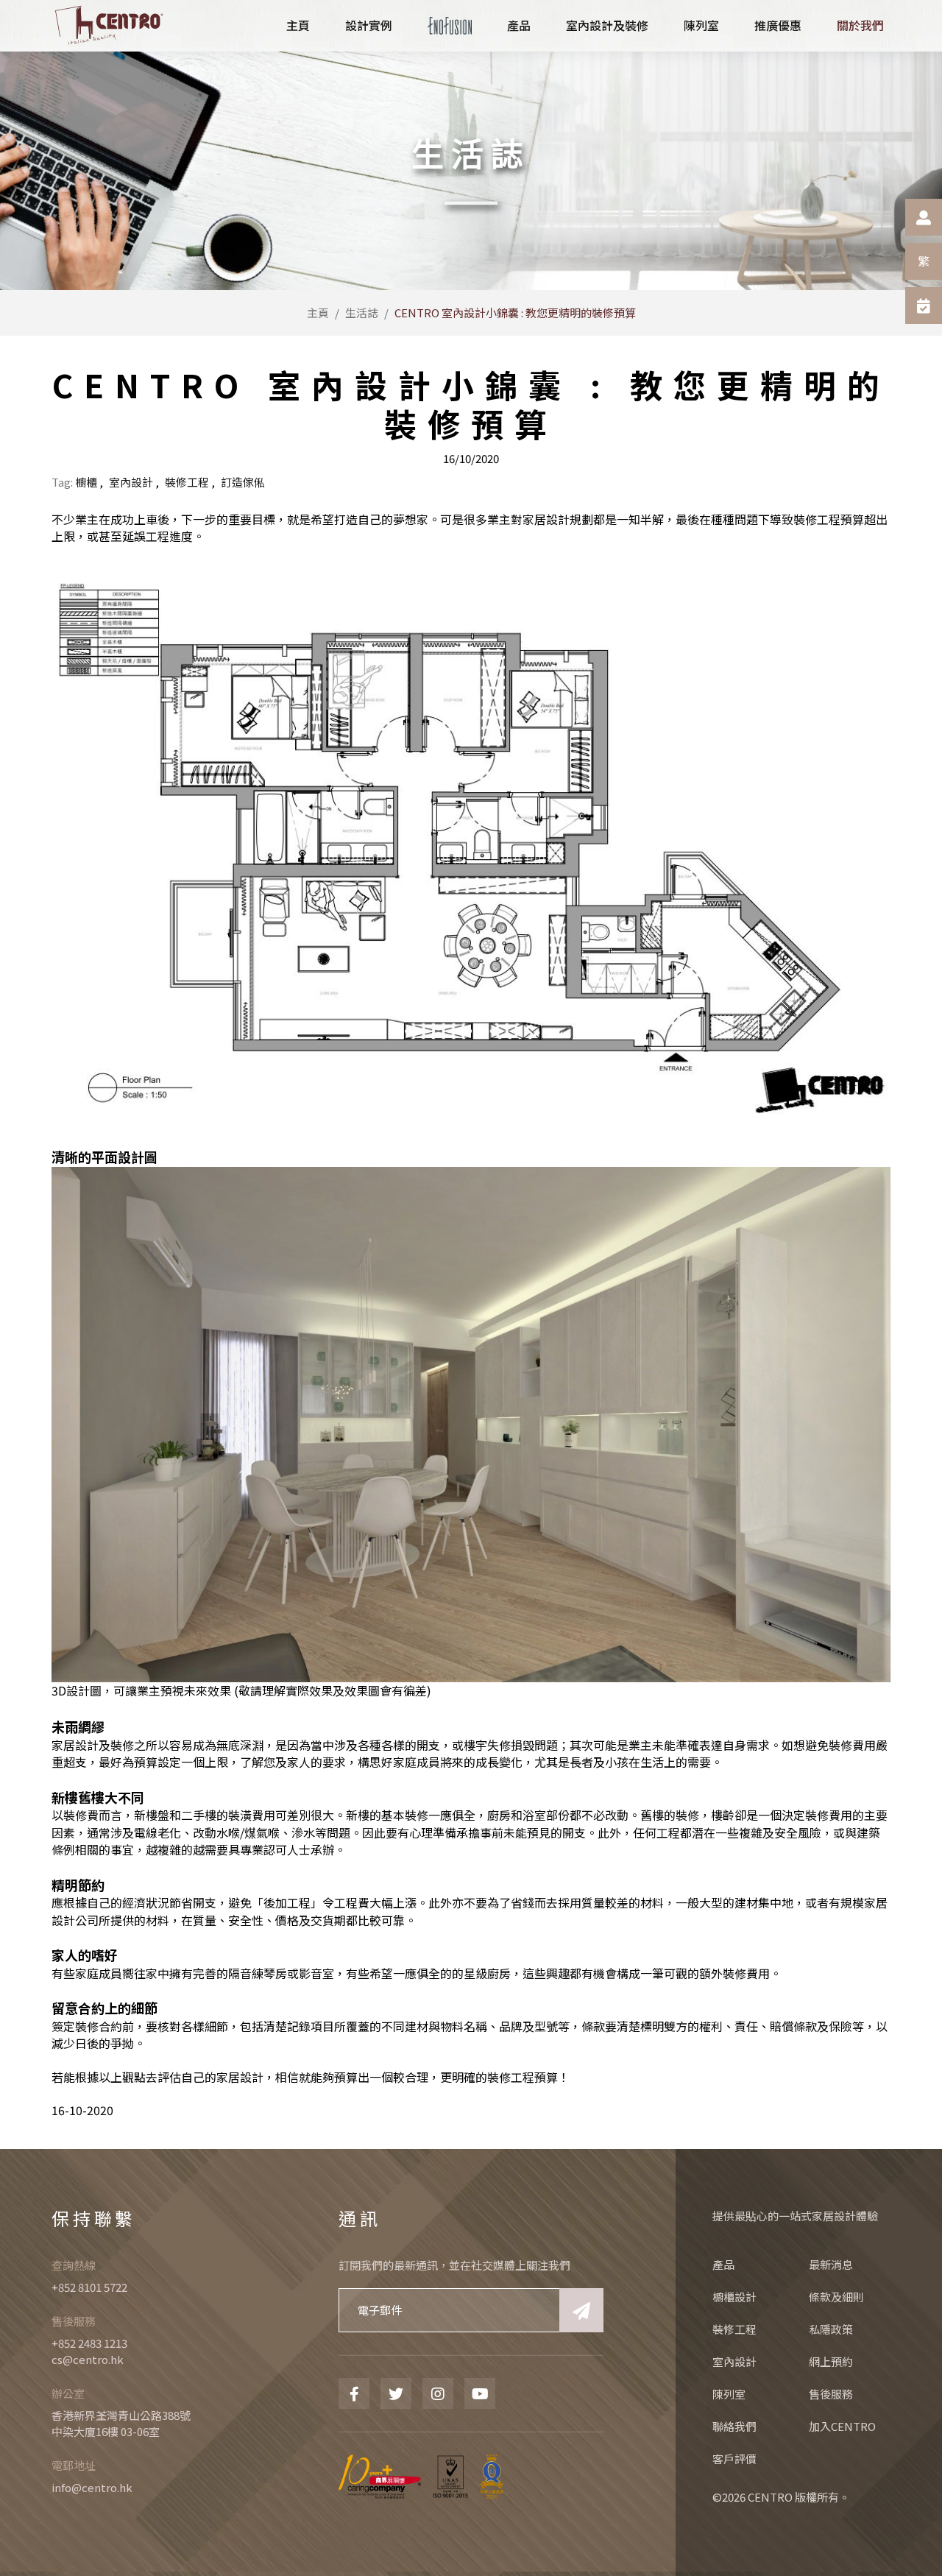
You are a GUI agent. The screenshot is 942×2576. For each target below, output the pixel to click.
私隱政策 (831, 2329)
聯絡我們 (734, 2426)
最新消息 (831, 2264)
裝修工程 (187, 482)
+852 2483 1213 (89, 2343)
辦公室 (68, 2393)
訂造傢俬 (243, 482)
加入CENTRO (842, 2426)
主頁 (318, 313)
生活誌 (362, 313)
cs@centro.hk (88, 2359)
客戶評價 (734, 2459)
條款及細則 (836, 2297)
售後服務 (74, 2321)
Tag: (62, 482)
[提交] (581, 2310)
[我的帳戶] (924, 217)
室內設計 (131, 482)
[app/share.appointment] (924, 306)
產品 (723, 2264)
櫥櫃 (86, 482)
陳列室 (729, 2394)
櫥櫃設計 (734, 2297)
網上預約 (831, 2361)
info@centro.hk (92, 2487)
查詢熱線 (74, 2265)
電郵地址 (74, 2465)
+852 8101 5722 (89, 2287)
